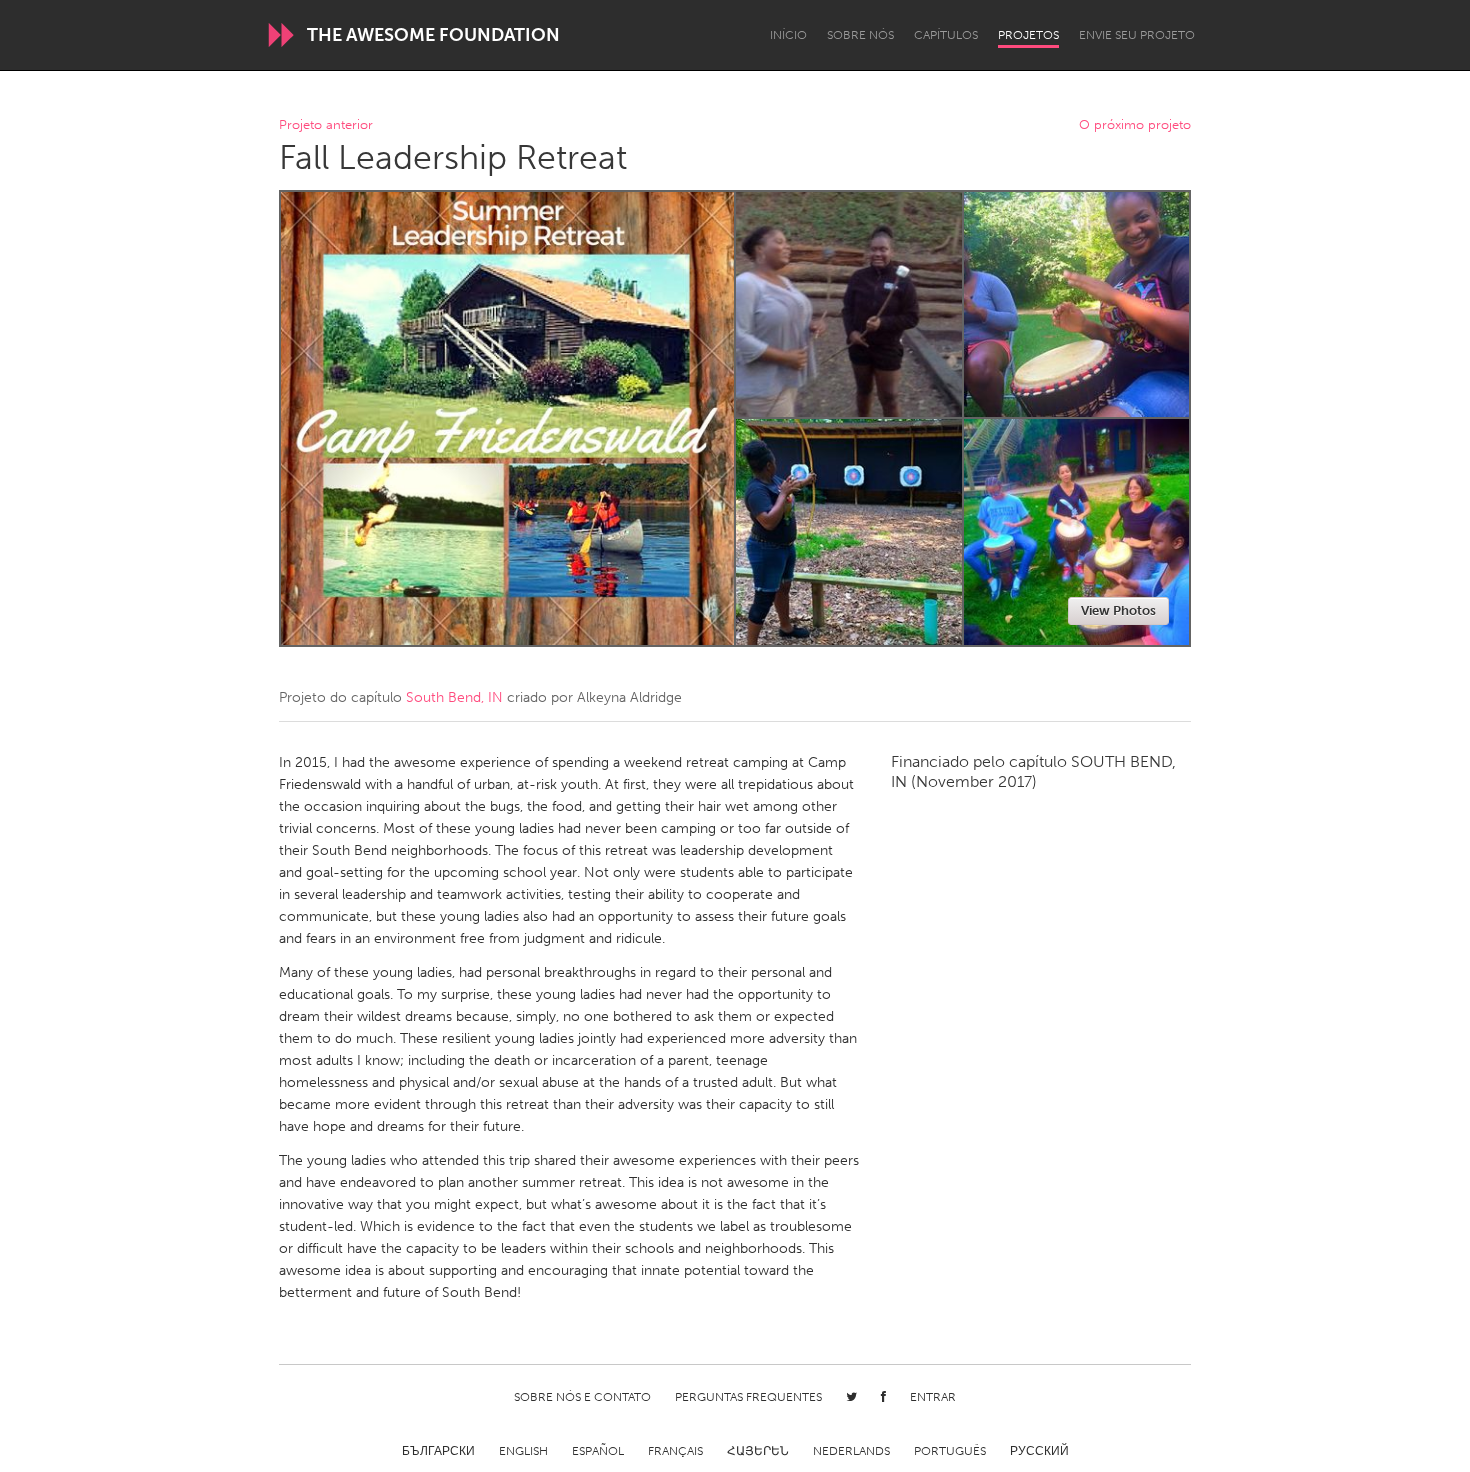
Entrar (933, 1397)
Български (438, 1451)
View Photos (1118, 610)
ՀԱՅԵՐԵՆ (758, 1451)
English (523, 1451)
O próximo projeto (1135, 125)
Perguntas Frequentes (748, 1397)
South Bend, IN (454, 697)
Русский (1039, 1451)
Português (950, 1451)
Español (598, 1451)
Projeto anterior (326, 125)
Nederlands (851, 1451)
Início (788, 35)
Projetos (1028, 35)
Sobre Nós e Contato (582, 1397)
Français (675, 1451)
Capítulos (946, 35)
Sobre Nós (860, 35)
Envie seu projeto (1137, 35)
